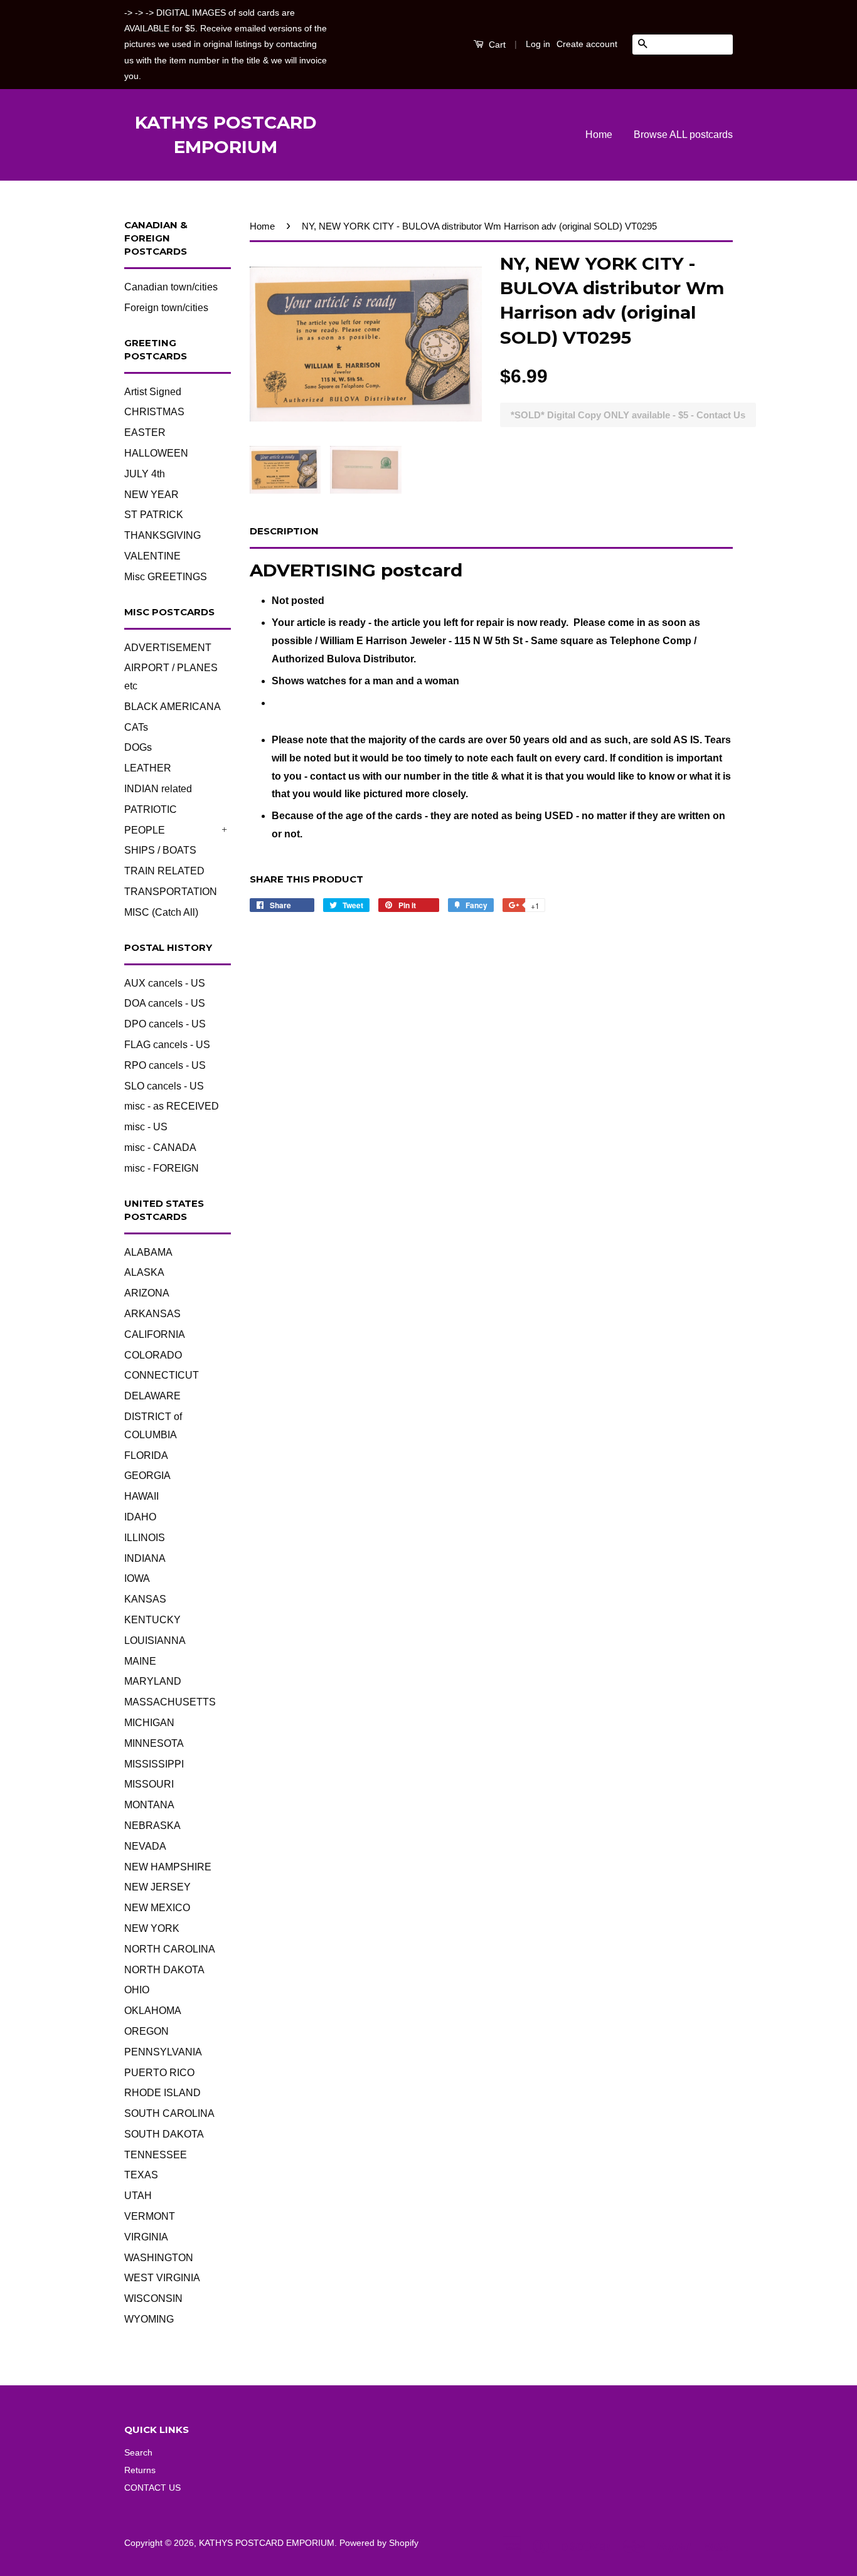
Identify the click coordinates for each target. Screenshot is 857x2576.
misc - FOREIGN (162, 1168)
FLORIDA (146, 1455)
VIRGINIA (146, 2237)
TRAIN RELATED (164, 871)
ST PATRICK (154, 515)
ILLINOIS (145, 1538)
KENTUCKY (152, 1620)
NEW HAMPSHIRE (168, 1867)
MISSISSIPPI (154, 1764)
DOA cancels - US (165, 1003)
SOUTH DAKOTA (164, 2134)
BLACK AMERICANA (173, 707)
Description (284, 531)
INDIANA (145, 1558)
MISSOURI (149, 1784)
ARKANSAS (152, 1314)
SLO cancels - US (164, 1086)
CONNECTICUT (162, 1375)
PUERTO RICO (159, 2073)
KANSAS (145, 1599)
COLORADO (153, 1355)
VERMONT (150, 2216)
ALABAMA (148, 1252)
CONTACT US (152, 2488)
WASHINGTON (159, 2258)
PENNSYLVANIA (163, 2052)
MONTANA (149, 1805)
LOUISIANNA (155, 1640)
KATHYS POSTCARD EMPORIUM (226, 135)
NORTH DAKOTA (164, 1970)
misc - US (146, 1127)
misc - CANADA (160, 1148)
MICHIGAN (149, 1723)
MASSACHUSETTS (170, 1702)
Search (138, 2453)
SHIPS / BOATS (160, 850)
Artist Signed (153, 392)
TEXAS (141, 2175)
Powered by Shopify (379, 2543)
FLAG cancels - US (167, 1045)
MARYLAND (153, 1681)
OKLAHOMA (153, 2011)
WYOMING (149, 2319)
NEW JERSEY (157, 1887)
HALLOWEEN (156, 453)
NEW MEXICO (157, 1908)
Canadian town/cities (171, 287)
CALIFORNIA (155, 1334)
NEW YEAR (152, 495)
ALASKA (144, 1272)
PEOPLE (145, 830)
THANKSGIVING (162, 535)
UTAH (138, 2196)
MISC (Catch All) (161, 912)
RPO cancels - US (165, 1065)
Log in (538, 44)
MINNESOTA (154, 1743)
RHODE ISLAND (162, 2093)
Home (599, 135)
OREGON (146, 2031)
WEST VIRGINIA (162, 2278)
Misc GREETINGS (166, 577)
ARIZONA (147, 1293)
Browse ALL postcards (683, 135)
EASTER (145, 432)
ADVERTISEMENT (168, 648)
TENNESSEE (156, 2155)
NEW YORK (152, 1928)
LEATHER (148, 768)
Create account (587, 44)
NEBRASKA (152, 1826)
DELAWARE (152, 1396)
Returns (140, 2470)
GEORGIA (147, 1476)
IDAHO (140, 1517)
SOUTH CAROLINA (169, 2113)
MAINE (140, 1661)
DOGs (138, 747)
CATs (136, 727)
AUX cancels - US (165, 983)
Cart (496, 45)
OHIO (137, 1990)
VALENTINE (152, 556)
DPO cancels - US (165, 1024)
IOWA (137, 1578)
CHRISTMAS (154, 412)
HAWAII (141, 1496)
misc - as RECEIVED (172, 1106)
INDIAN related (158, 789)
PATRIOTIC (151, 809)
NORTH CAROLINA (170, 1949)
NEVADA (145, 1846)
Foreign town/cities (166, 308)
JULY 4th (145, 474)
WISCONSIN (153, 2298)
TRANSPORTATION (171, 892)
